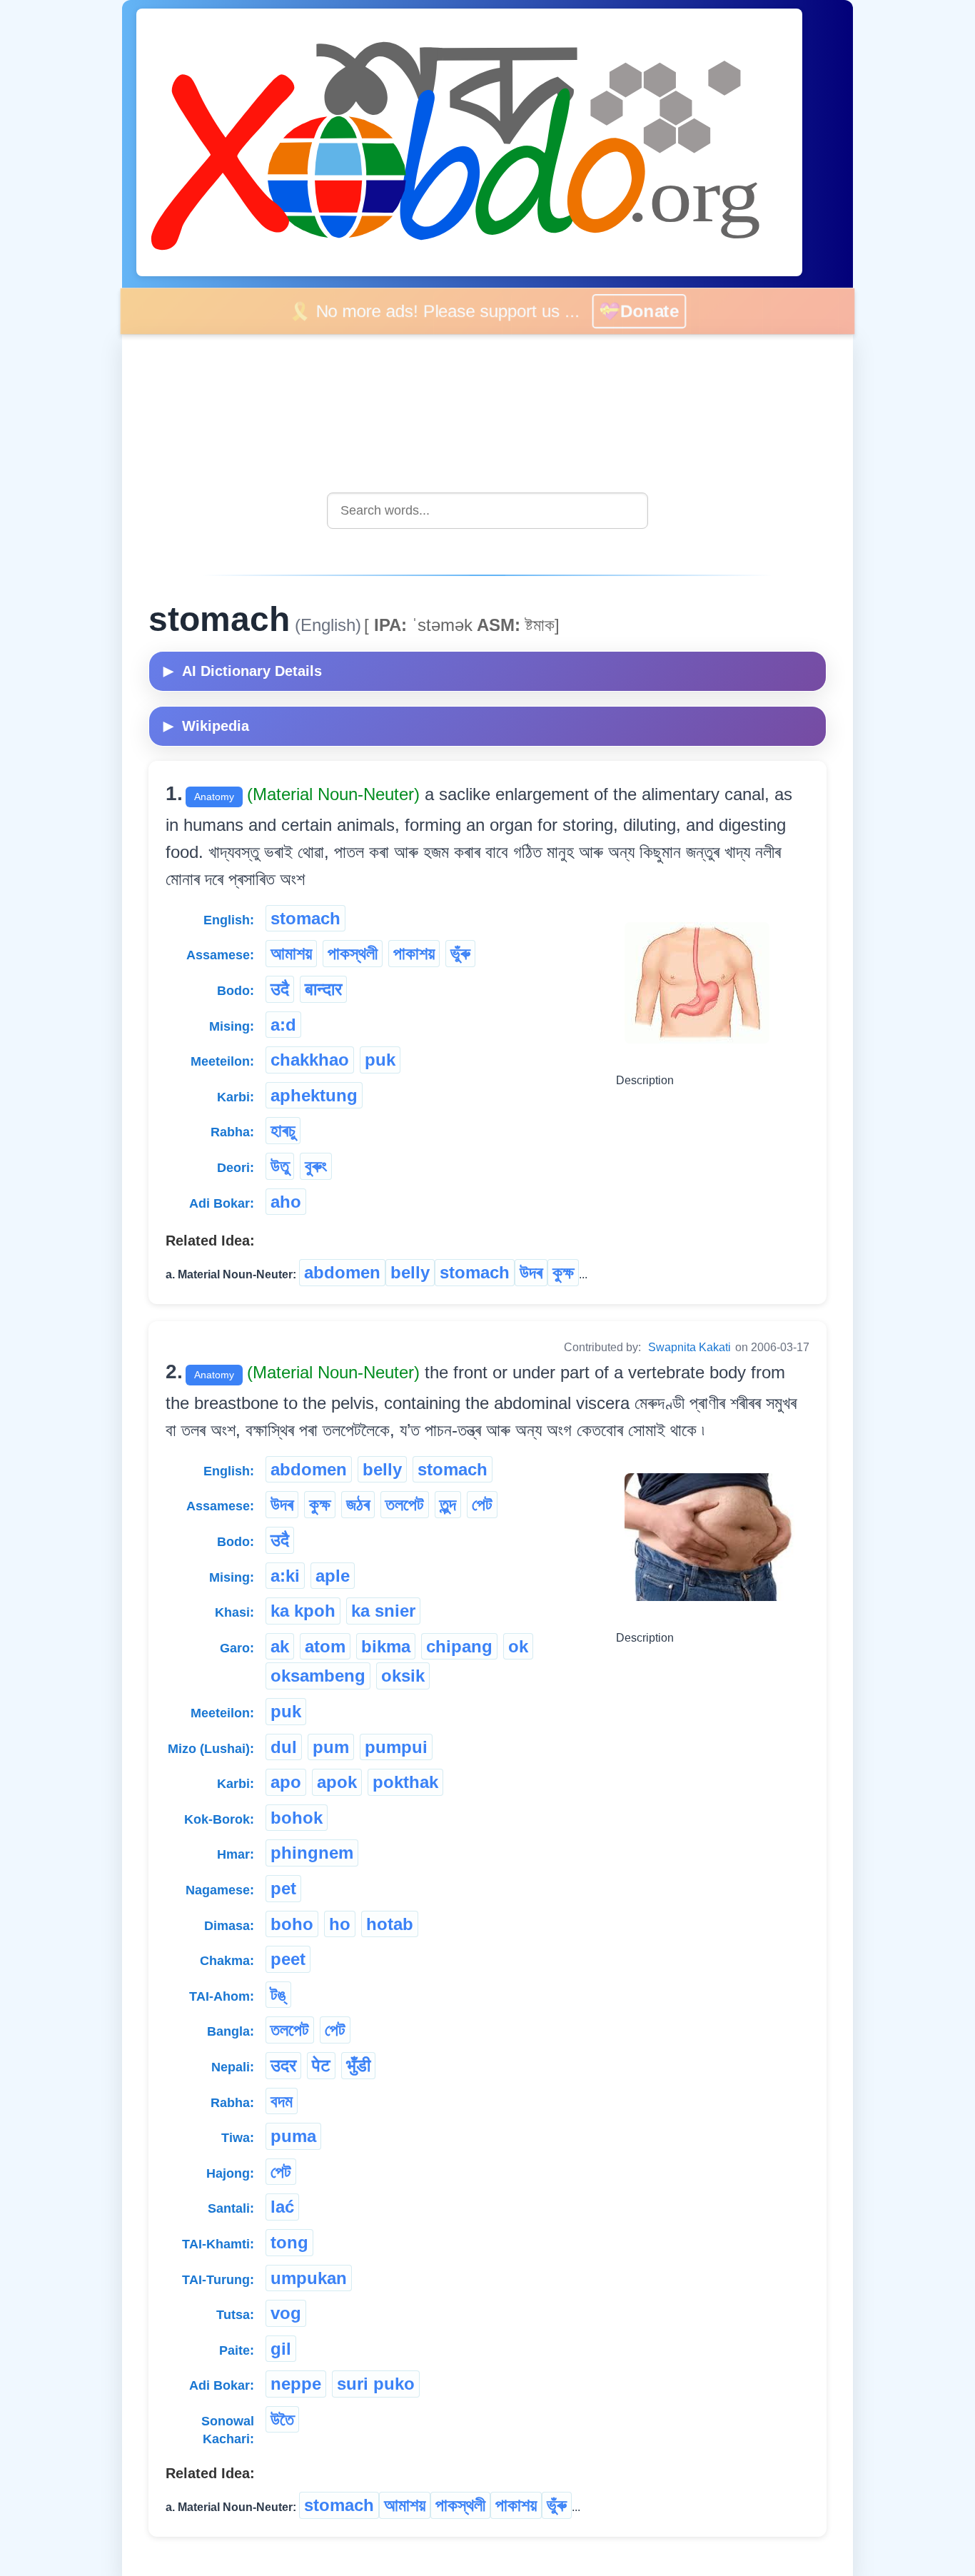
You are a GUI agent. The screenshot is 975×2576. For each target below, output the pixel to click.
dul (284, 1747)
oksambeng (318, 1676)
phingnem (312, 1853)
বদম (282, 2101)
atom (325, 1646)
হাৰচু (283, 1130)
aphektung (314, 1095)
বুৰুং (316, 1166)
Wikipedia (206, 726)
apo (286, 1782)
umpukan (309, 2278)
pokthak (405, 1782)
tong (289, 2242)
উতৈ (282, 2419)
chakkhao (310, 1060)
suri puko (376, 2384)
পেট (482, 1504)
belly (410, 1272)
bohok (297, 1818)
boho (292, 1924)
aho (286, 1202)
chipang (459, 1646)
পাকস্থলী (353, 953)
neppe (296, 2384)
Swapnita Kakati (689, 1347)
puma (293, 2136)
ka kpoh (303, 1611)
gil (281, 2349)
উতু (280, 1166)
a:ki (285, 1576)
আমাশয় (291, 953)
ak (280, 1646)
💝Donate (651, 311)
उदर (283, 2065)
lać (282, 2207)
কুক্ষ (563, 1272)
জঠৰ (358, 1504)
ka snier (383, 1611)
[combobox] (487, 511)
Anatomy (214, 797)
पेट (321, 2065)
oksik (403, 1676)
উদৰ (531, 1272)
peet (288, 1959)
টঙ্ (278, 1995)
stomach (305, 918)
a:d (283, 1025)
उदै (280, 989)
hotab (390, 1924)
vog (286, 2313)
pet (283, 1888)
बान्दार (323, 989)
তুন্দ (448, 1504)
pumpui (396, 1747)
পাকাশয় (414, 953)
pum (331, 1747)
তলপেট (405, 1504)
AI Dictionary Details (243, 671)
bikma (386, 1646)
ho (340, 1924)
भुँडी (358, 2065)
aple (333, 1576)
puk (380, 1060)
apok (337, 1782)
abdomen (342, 1272)
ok (518, 1646)
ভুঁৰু (460, 953)
